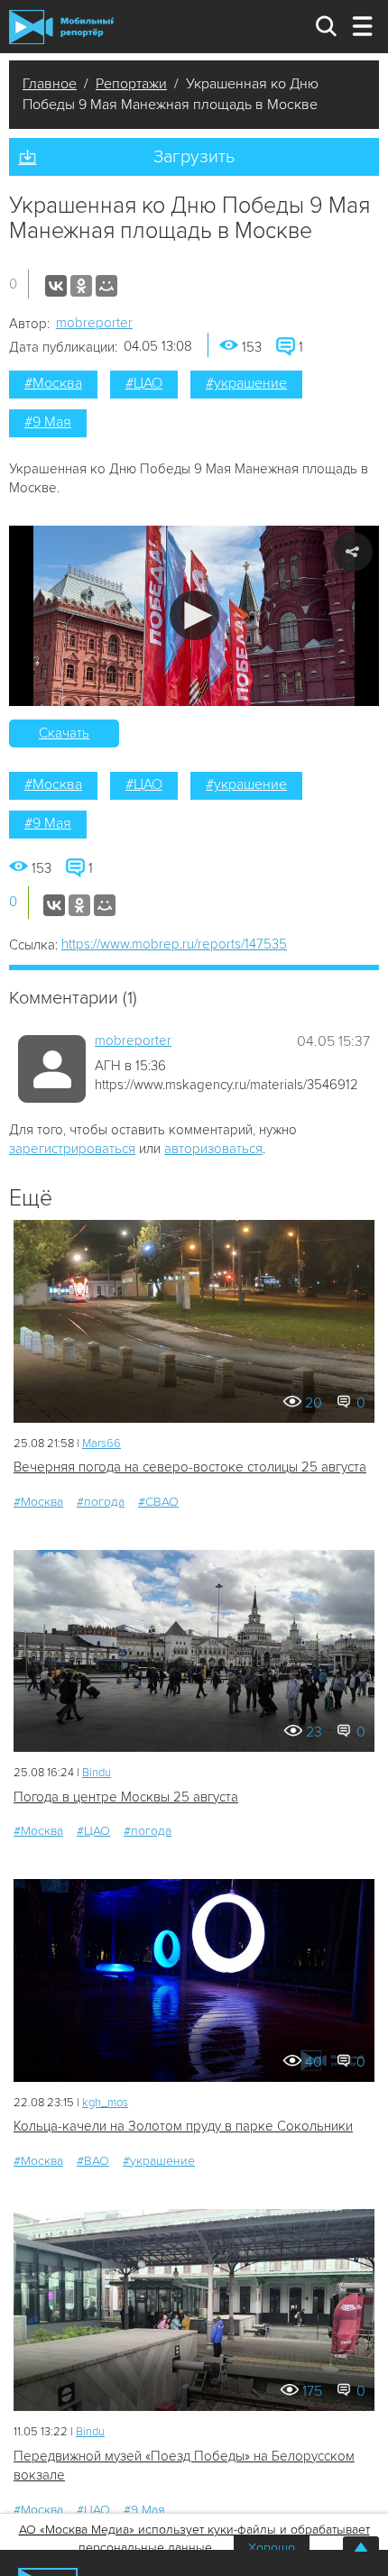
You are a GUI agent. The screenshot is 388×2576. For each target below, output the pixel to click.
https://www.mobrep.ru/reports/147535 (174, 944)
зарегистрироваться (72, 1149)
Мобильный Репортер (61, 27)
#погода (101, 1502)
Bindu (97, 1773)
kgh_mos (105, 2103)
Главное (50, 84)
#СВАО (158, 1502)
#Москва (53, 383)
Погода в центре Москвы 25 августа (126, 1797)
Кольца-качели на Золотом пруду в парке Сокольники (183, 2126)
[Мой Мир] (106, 286)
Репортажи (131, 84)
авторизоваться (213, 1149)
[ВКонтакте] (56, 286)
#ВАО (93, 2161)
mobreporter (94, 323)
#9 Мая (48, 422)
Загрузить (194, 157)
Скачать (64, 733)
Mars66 (102, 1444)
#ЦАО (144, 383)
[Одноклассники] (81, 286)
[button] (194, 615)
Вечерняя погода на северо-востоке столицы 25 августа (190, 1467)
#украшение (246, 383)
